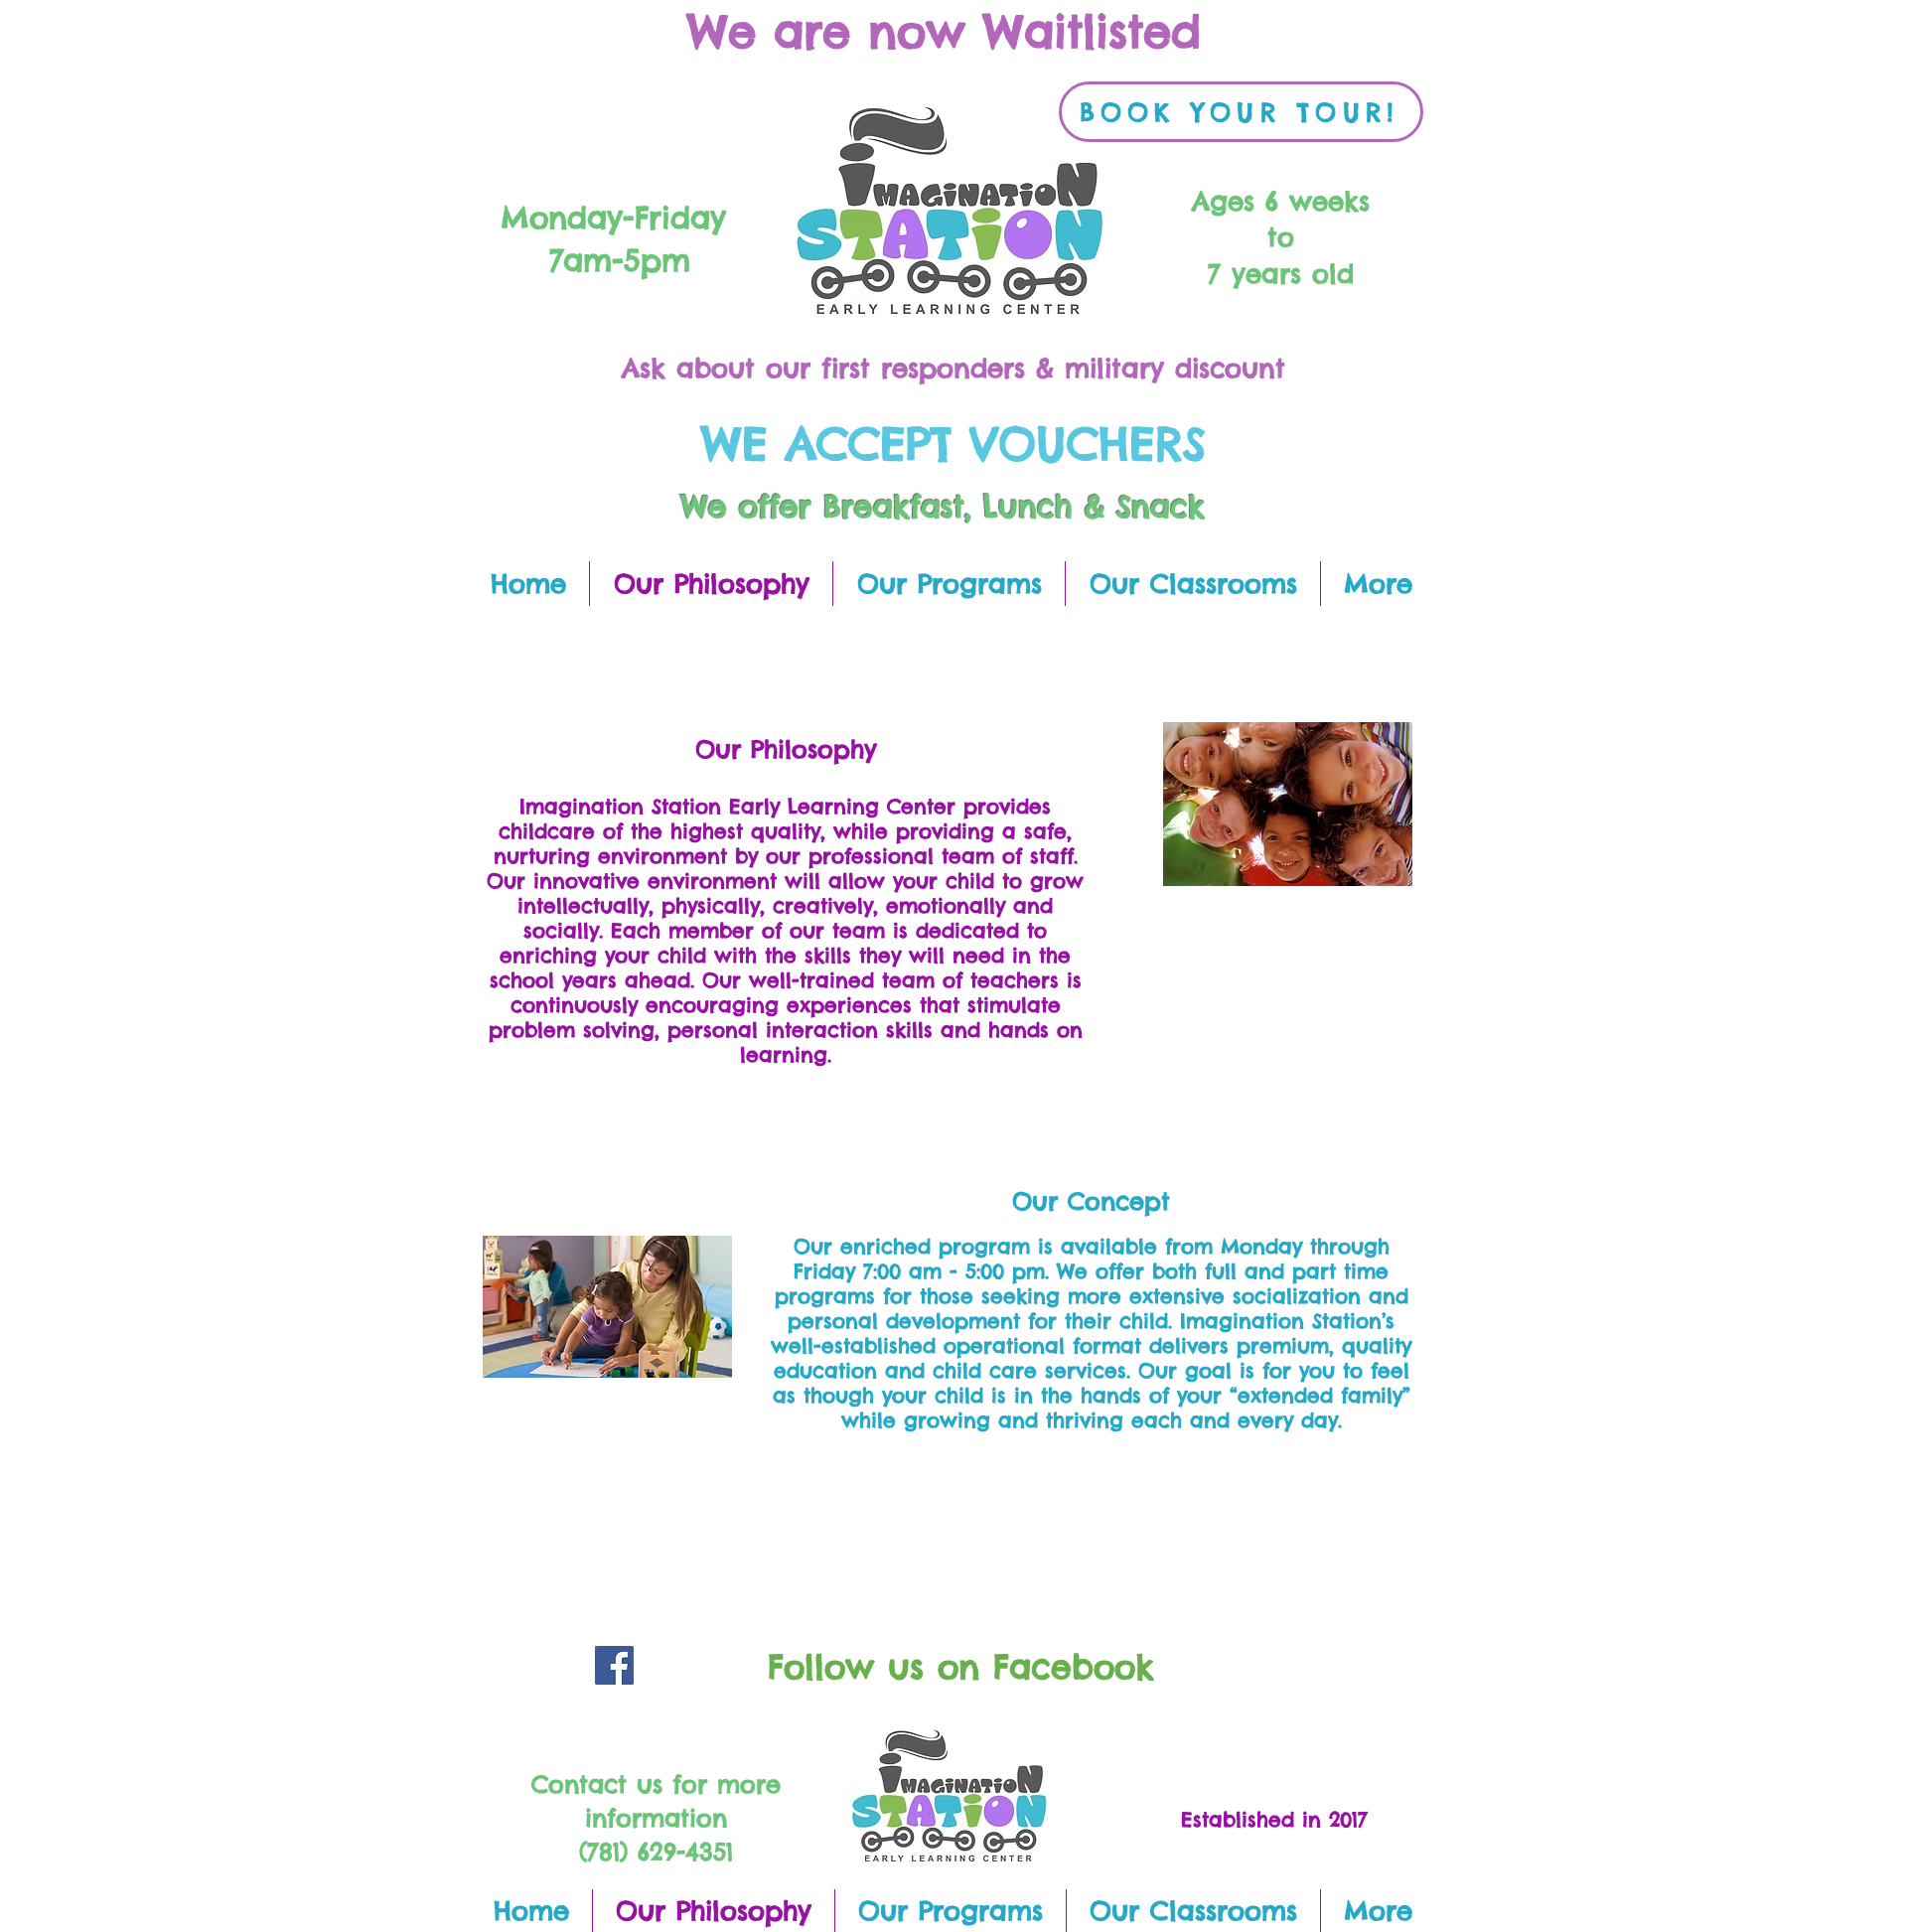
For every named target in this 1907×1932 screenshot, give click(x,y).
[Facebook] (614, 1665)
